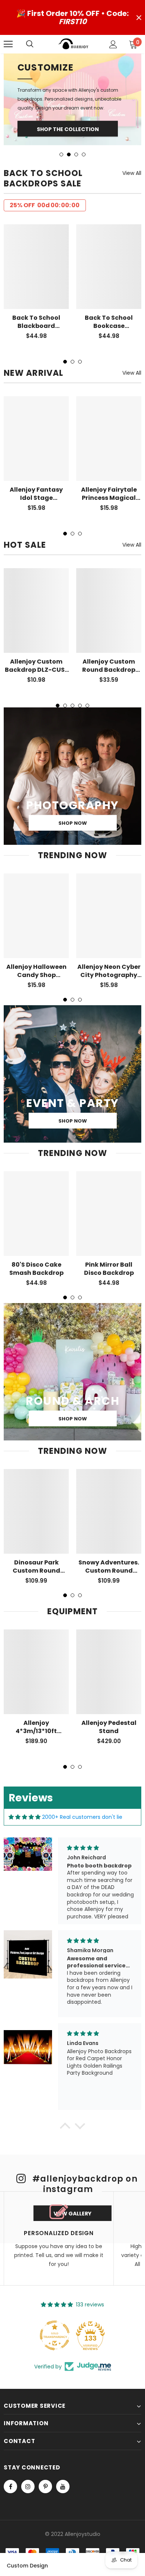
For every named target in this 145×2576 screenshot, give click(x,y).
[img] (25, 1778)
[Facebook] (10, 2448)
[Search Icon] (37, 44)
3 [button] (76, 115)
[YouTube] (63, 2448)
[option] (72, 80)
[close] (139, 17)
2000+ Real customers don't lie (82, 1778)
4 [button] (84, 115)
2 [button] (69, 115)
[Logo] (74, 44)
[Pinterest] (45, 2448)
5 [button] (87, 667)
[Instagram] (28, 2448)
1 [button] (61, 115)
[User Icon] (113, 44)
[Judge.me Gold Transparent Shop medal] (55, 2296)
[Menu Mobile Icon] (8, 44)
